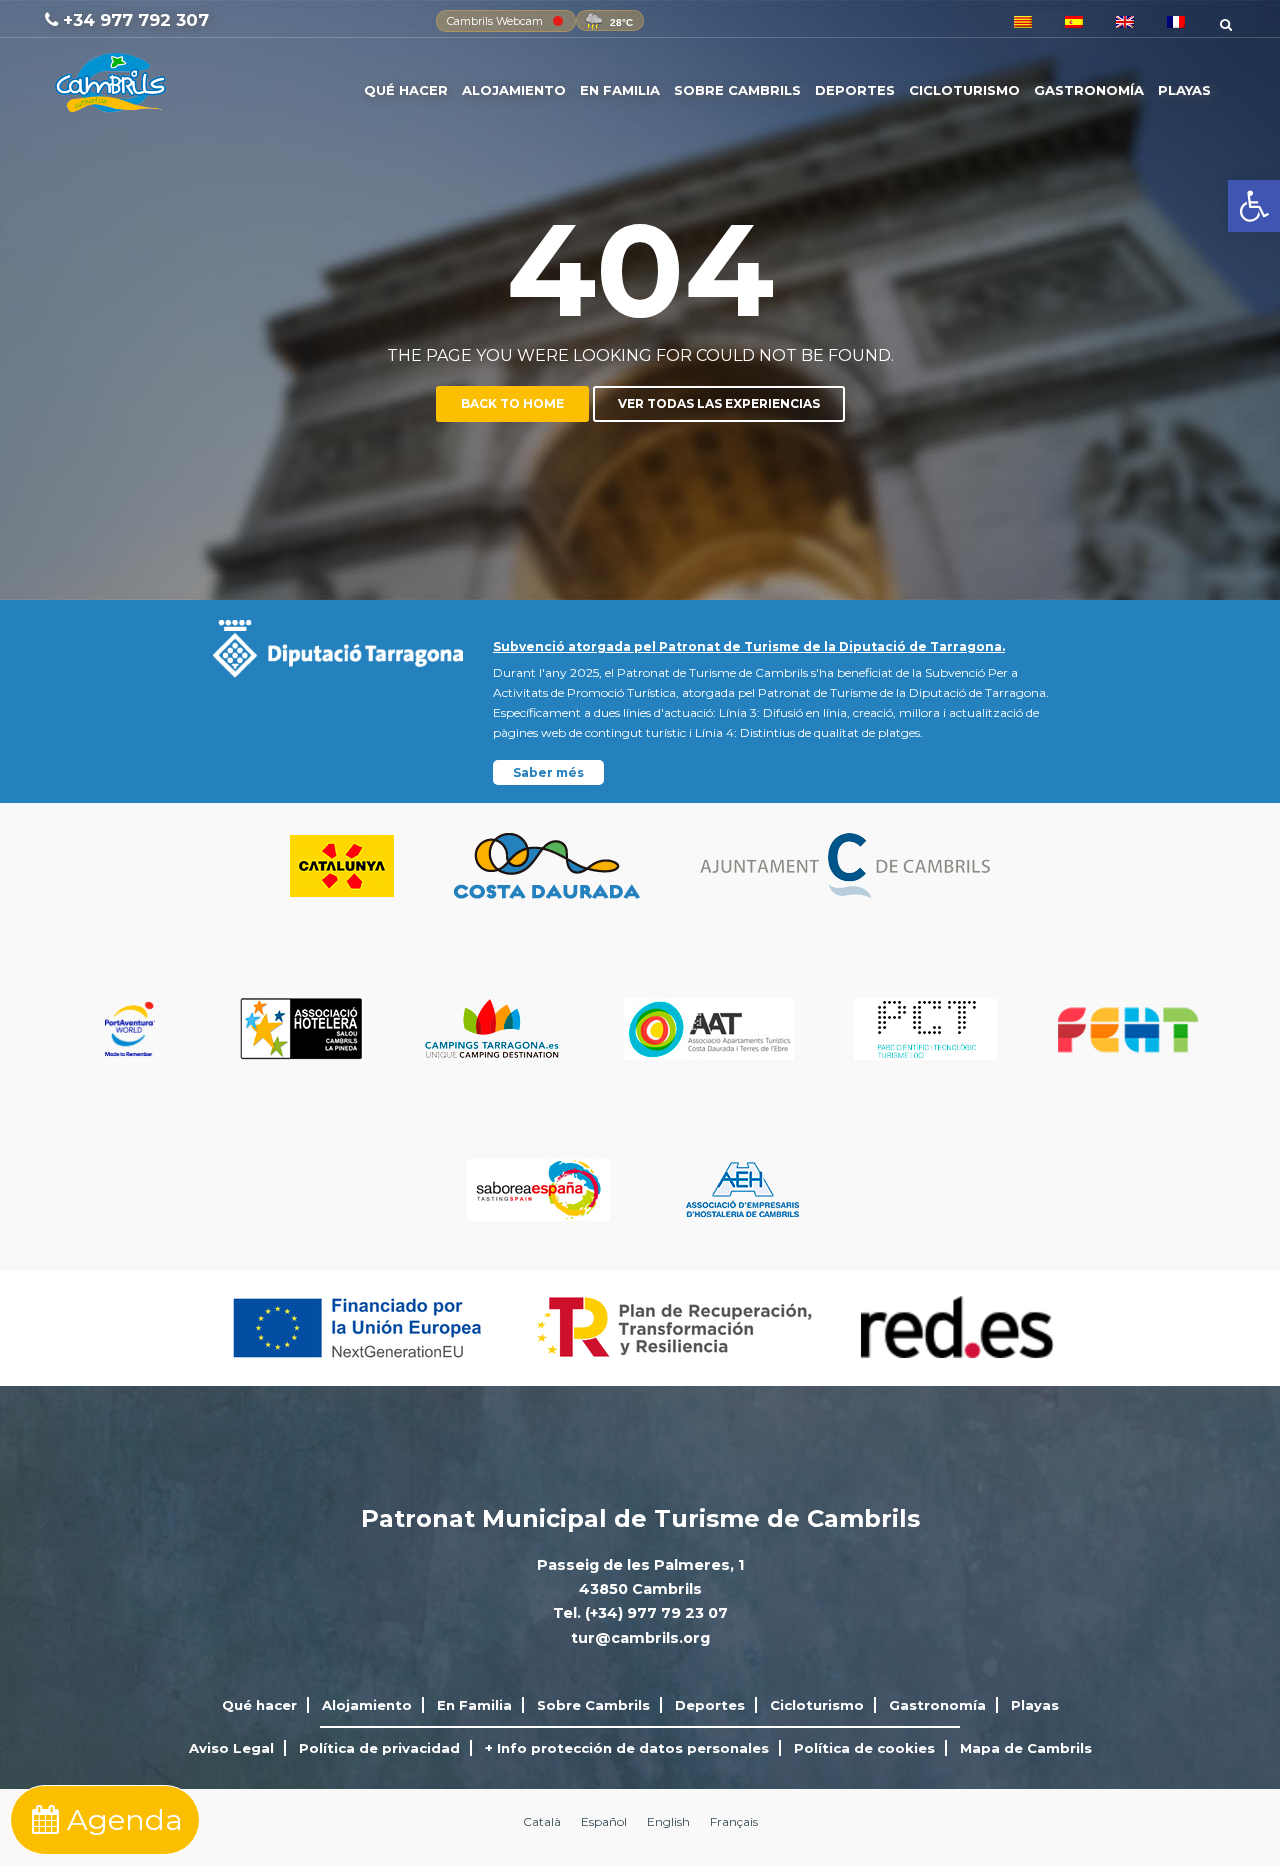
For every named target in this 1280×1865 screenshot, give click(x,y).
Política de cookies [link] (864, 1748)
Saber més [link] (548, 772)
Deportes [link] (855, 90)
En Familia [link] (620, 90)
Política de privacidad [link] (379, 1748)
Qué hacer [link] (406, 90)
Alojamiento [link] (514, 90)
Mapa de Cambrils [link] (1026, 1748)
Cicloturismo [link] (964, 90)
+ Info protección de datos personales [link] (627, 1748)
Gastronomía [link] (1089, 90)
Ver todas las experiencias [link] (719, 403)
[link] (1254, 206)
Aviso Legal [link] (231, 1748)
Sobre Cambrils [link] (737, 90)
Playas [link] (1184, 90)
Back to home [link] (512, 403)
